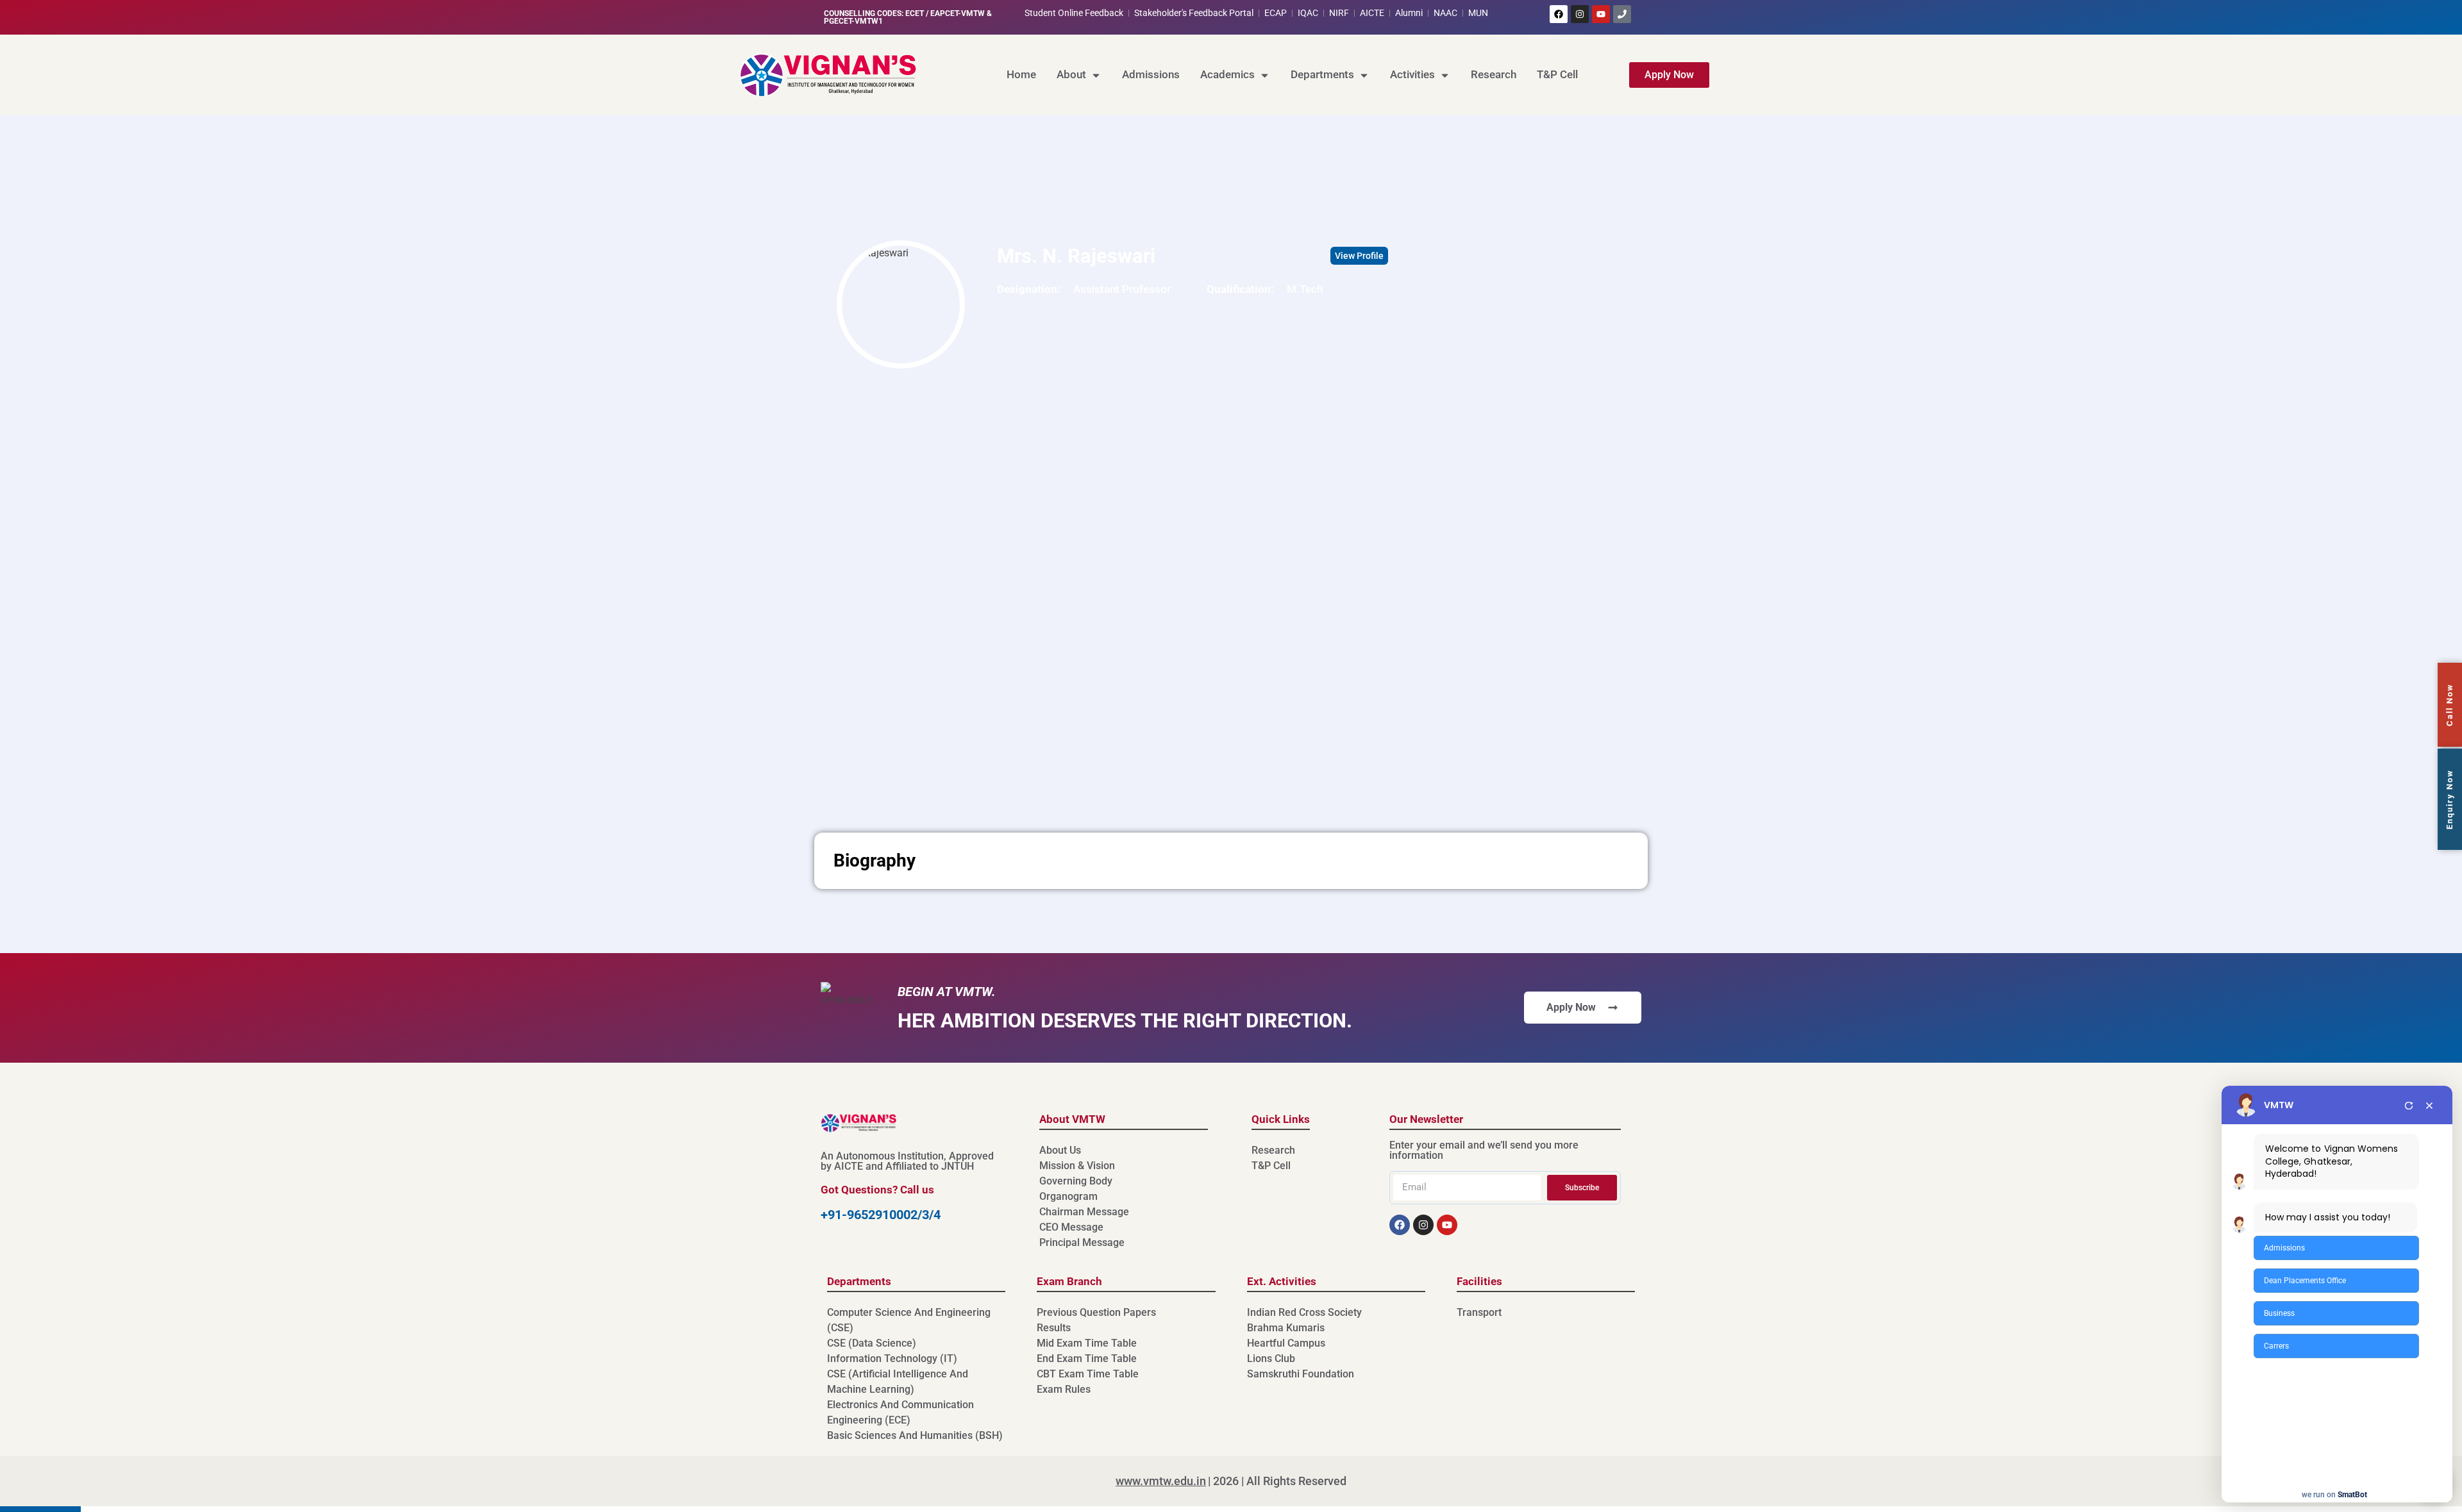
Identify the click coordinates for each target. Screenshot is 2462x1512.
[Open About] (1096, 75)
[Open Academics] (1265, 75)
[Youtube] (1601, 14)
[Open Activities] (1445, 75)
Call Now (2449, 705)
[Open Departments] (1364, 75)
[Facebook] (1559, 14)
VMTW (2279, 1105)
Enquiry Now (2449, 799)
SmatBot (2352, 1495)
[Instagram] (1580, 14)
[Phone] (1622, 14)
